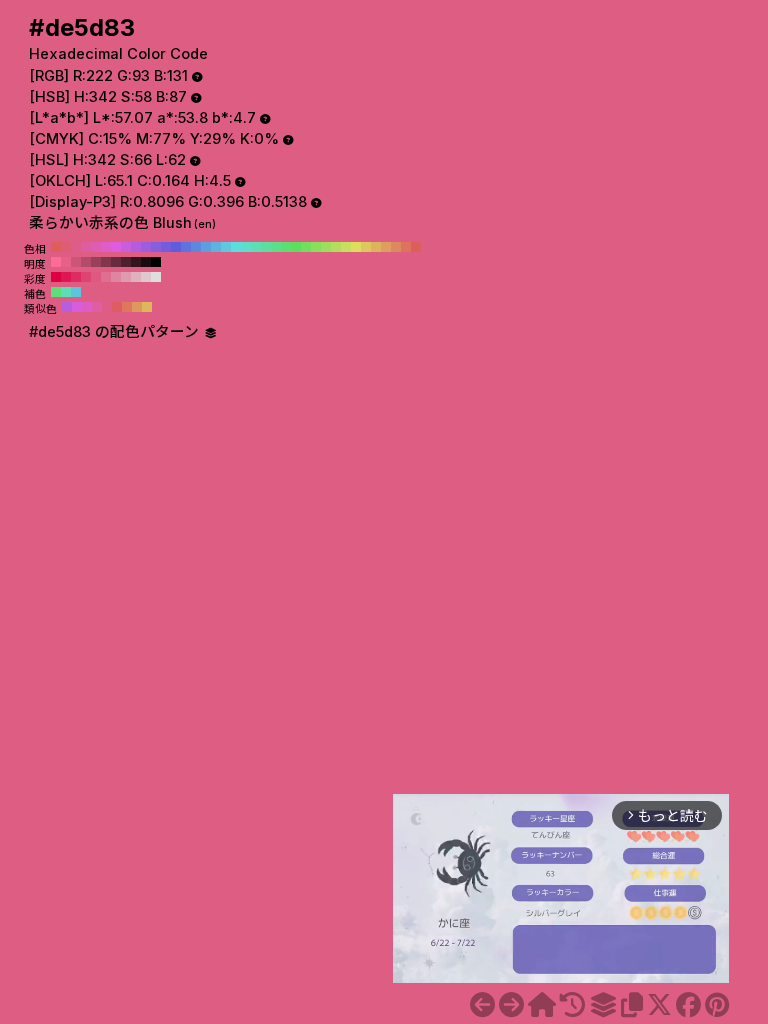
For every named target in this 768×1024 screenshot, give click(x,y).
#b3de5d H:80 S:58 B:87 (336, 247)
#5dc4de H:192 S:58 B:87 (76, 292)
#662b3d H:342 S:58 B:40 (116, 262)
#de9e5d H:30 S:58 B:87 (386, 247)
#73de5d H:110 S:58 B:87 (306, 247)
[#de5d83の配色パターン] (603, 1005)
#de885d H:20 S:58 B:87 (396, 247)
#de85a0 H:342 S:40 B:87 (116, 277)
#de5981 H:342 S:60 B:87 (96, 277)
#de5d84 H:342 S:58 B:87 (107, 307)
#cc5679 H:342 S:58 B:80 (76, 262)
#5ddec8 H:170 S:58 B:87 (246, 247)
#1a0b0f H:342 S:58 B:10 (146, 262)
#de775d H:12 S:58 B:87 (127, 307)
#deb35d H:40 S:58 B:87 (376, 247)
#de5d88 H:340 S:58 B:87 (76, 247)
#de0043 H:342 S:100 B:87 (56, 277)
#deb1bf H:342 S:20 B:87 (136, 277)
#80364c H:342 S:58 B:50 (106, 262)
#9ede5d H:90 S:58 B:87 (326, 247)
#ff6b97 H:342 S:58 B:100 (56, 262)
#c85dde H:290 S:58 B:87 (126, 247)
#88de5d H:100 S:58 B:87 (316, 247)
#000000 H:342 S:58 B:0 (156, 262)
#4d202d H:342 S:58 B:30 (126, 262)
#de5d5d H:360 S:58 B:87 (56, 247)
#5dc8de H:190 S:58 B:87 (226, 247)
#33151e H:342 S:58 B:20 (136, 262)
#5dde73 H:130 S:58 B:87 (286, 247)
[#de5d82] (482, 1005)
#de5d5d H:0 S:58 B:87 (416, 247)
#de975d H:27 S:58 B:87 (137, 307)
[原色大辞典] (542, 1005)
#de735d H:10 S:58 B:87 (406, 247)
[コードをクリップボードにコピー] (632, 1005)
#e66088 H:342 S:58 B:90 (66, 262)
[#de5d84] (511, 1005)
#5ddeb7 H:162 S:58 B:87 (66, 292)
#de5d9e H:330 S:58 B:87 (86, 247)
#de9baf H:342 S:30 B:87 (126, 277)
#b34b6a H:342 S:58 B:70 (86, 262)
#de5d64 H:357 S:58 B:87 (117, 307)
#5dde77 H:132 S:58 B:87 (56, 292)
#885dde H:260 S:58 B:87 (156, 247)
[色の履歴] (572, 1005)
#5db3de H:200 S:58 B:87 (216, 247)
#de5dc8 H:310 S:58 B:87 (106, 247)
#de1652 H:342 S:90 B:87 (66, 277)
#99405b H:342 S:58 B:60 (96, 262)
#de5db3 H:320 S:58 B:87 (96, 247)
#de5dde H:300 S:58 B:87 (116, 247)
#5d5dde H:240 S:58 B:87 (176, 247)
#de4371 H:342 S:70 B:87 (86, 277)
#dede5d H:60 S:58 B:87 (356, 247)
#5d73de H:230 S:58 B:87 (186, 247)
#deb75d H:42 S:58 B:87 (147, 307)
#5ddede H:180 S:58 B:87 (236, 247)
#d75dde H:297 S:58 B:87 (77, 307)
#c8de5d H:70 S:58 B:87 (346, 247)
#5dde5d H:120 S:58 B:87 (296, 247)
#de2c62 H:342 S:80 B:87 (76, 277)
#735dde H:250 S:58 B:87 (166, 247)
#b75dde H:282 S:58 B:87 (67, 307)
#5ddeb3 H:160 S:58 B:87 (256, 247)
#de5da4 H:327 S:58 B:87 (97, 307)
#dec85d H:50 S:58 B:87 (366, 247)
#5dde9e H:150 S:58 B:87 (266, 247)
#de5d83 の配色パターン (116, 332)
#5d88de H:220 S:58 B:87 (196, 247)
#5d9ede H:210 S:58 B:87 (206, 247)
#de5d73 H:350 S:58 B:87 (66, 247)
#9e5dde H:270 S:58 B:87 (146, 247)
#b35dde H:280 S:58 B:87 (136, 247)
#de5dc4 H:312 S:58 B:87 (87, 307)
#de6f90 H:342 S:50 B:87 (106, 277)
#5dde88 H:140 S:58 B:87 (276, 247)
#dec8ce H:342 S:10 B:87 (146, 277)
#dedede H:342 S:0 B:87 (156, 277)
